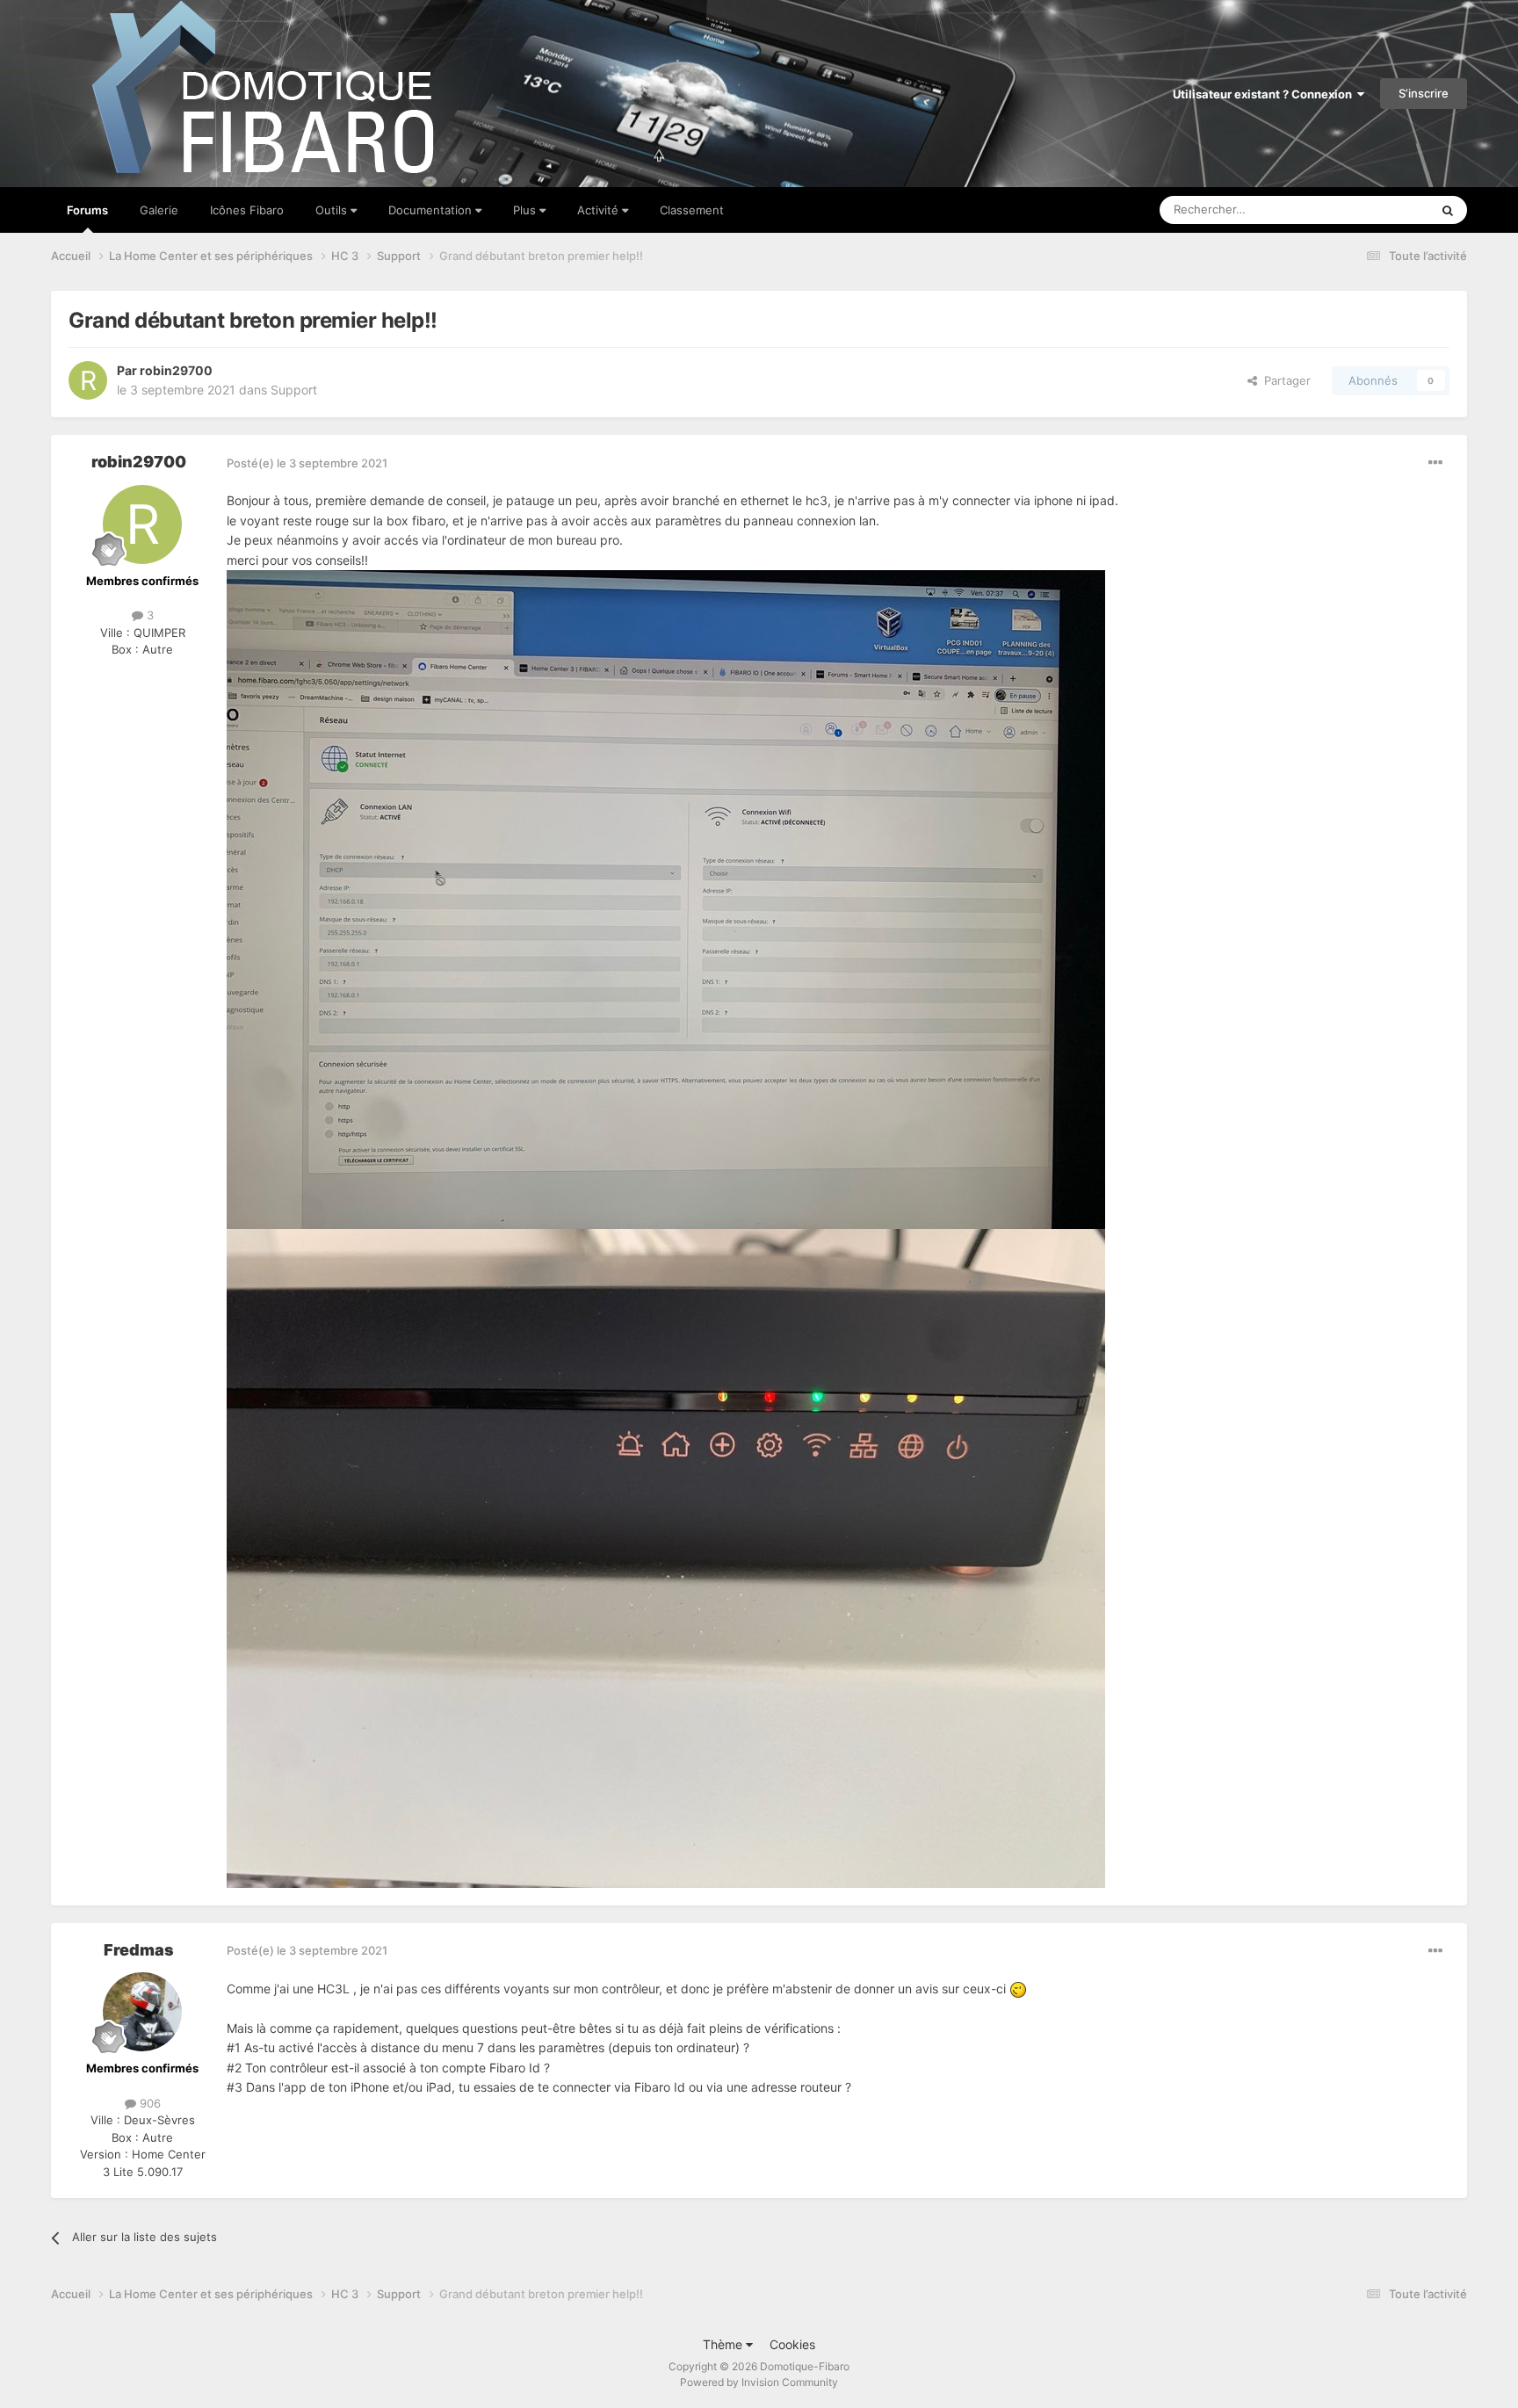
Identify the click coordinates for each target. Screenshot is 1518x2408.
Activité (600, 210)
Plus (526, 210)
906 (148, 2103)
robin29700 (176, 370)
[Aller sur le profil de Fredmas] (142, 2012)
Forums (87, 210)
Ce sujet (1384, 210)
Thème (724, 2344)
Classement (692, 210)
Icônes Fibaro (247, 210)
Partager (1284, 380)
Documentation (432, 210)
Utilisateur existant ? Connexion (1265, 94)
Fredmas (139, 1950)
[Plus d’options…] (1435, 463)
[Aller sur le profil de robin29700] (88, 380)
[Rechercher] (1448, 210)
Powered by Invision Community (759, 2382)
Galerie (159, 210)
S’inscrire (1424, 93)
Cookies (792, 2344)
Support (294, 390)
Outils (333, 210)
